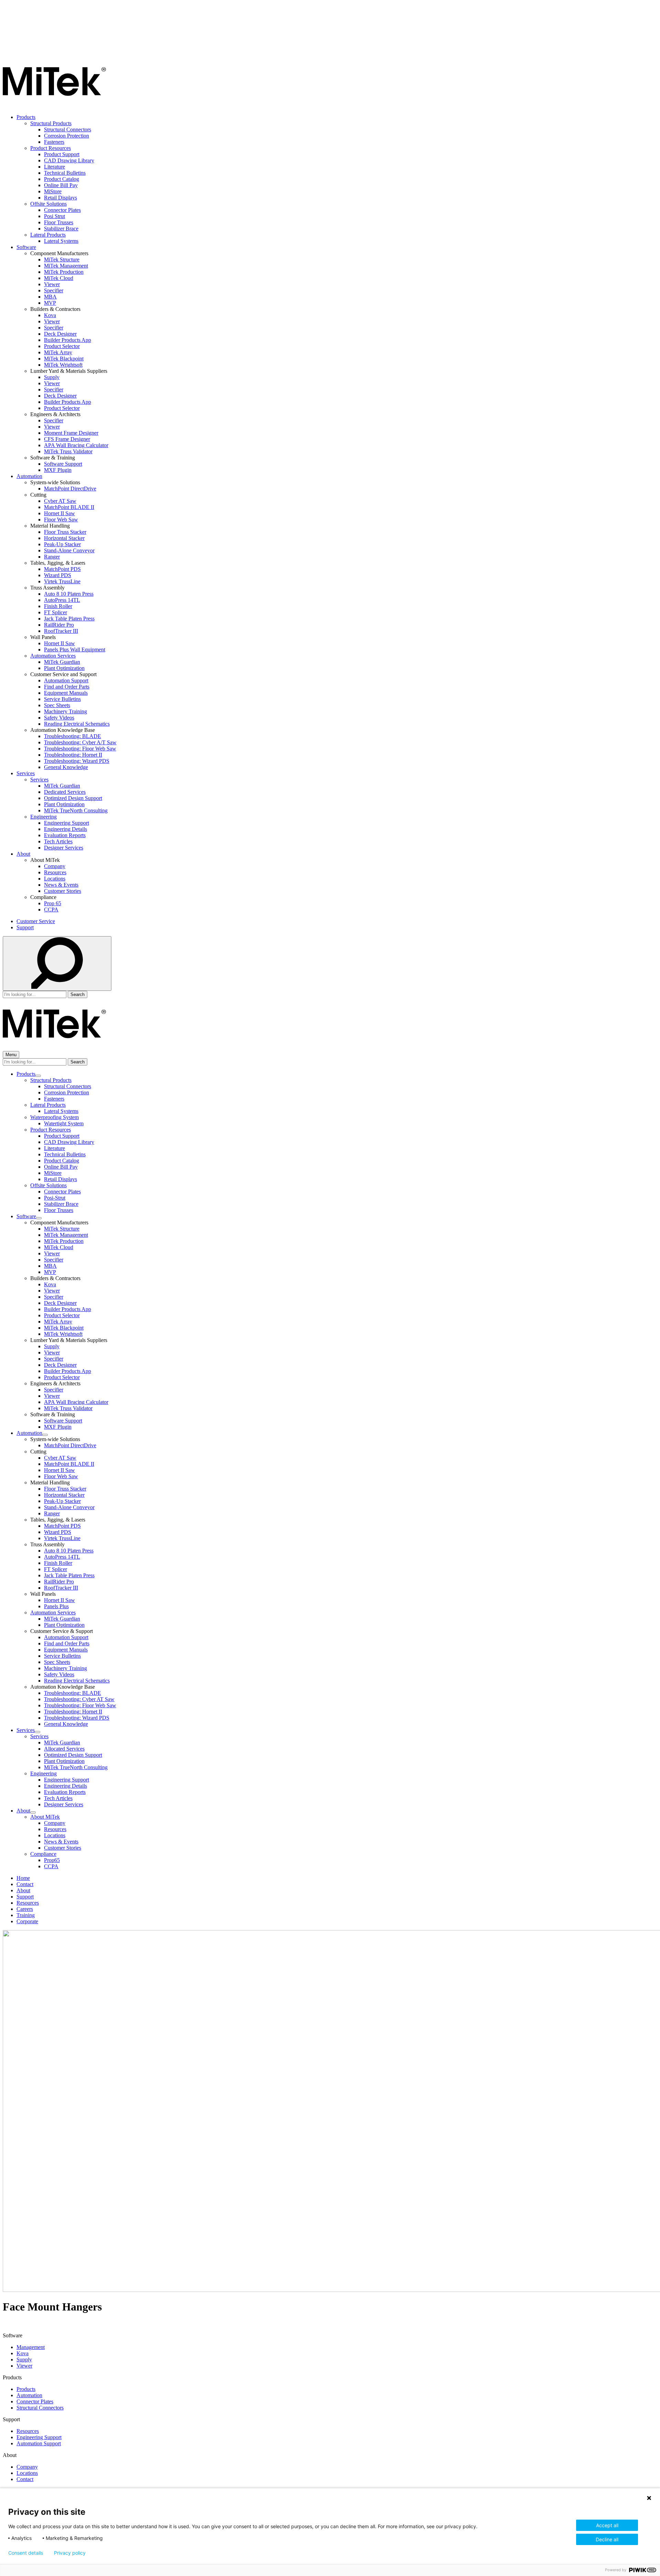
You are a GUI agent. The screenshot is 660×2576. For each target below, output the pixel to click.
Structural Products (51, 123)
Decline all (607, 2539)
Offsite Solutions (48, 204)
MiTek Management (66, 266)
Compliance (43, 1854)
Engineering (43, 817)
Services (26, 773)
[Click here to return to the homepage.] (54, 105)
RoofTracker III (61, 631)
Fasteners (54, 142)
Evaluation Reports (65, 835)
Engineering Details (65, 829)
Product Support (62, 154)
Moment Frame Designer (71, 433)
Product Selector (62, 346)
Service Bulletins (62, 699)
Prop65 (52, 1860)
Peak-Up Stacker (62, 544)
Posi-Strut (55, 1198)
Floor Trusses (59, 222)
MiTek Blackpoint (64, 359)
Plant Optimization (64, 668)
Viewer (52, 284)
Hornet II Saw (59, 513)
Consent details (26, 2553)
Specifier (54, 290)
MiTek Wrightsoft (63, 365)
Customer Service (36, 921)
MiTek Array (58, 352)
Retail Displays (60, 198)
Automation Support (66, 680)
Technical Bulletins (65, 173)
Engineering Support (67, 823)
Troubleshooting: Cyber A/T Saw (80, 742)
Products (26, 117)
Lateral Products (48, 235)
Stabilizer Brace (61, 229)
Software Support (63, 464)
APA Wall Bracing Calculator (76, 445)
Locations (55, 879)
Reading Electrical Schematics (77, 724)
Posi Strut (54, 216)
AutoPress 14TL (62, 600)
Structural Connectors (68, 129)
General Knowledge (66, 767)
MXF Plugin (58, 470)
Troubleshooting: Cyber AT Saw (79, 1699)
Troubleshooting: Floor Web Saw (80, 749)
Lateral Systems (61, 241)
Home (23, 1878)
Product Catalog (62, 179)
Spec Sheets (57, 705)
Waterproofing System (54, 1117)
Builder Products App (68, 340)
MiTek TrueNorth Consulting (76, 810)
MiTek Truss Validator (68, 451)
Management (31, 2347)
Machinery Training (65, 711)
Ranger (52, 557)
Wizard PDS (58, 575)
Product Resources (51, 148)
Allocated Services (64, 1749)
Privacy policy (70, 2553)
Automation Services (53, 656)
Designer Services (64, 848)
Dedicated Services (65, 792)
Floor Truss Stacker (65, 532)
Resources (55, 872)
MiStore (53, 191)
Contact (25, 1884)
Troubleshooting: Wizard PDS (77, 761)
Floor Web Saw (61, 519)
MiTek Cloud (59, 278)
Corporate (27, 1921)
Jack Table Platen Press (69, 619)
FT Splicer (56, 612)
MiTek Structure (62, 259)
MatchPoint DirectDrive (70, 489)
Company (55, 866)
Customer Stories (63, 891)
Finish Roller (58, 606)
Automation (29, 476)
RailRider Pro (59, 625)
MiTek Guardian (62, 662)
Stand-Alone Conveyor (69, 550)
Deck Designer (60, 334)
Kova (50, 315)
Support (25, 927)
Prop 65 (53, 903)
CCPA (51, 910)
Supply (52, 377)
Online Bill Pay (61, 185)
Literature (54, 167)
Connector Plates (62, 210)
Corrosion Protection (67, 136)
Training (26, 1915)
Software (26, 247)
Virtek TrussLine (62, 581)
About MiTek (45, 1817)
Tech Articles (58, 841)
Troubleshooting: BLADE (73, 736)
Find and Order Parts (67, 687)
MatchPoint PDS (62, 569)
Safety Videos (59, 718)
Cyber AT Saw (60, 501)
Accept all (607, 2525)
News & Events (61, 885)
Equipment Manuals (66, 693)
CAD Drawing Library (69, 160)
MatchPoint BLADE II (69, 507)
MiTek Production (64, 272)
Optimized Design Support (73, 798)
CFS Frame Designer (67, 439)
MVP (50, 303)
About (23, 854)
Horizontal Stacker (64, 538)
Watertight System (64, 1123)
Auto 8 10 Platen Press (69, 594)
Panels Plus (56, 1606)
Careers (25, 1909)
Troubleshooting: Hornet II (73, 755)
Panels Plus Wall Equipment (75, 650)
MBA (50, 297)
